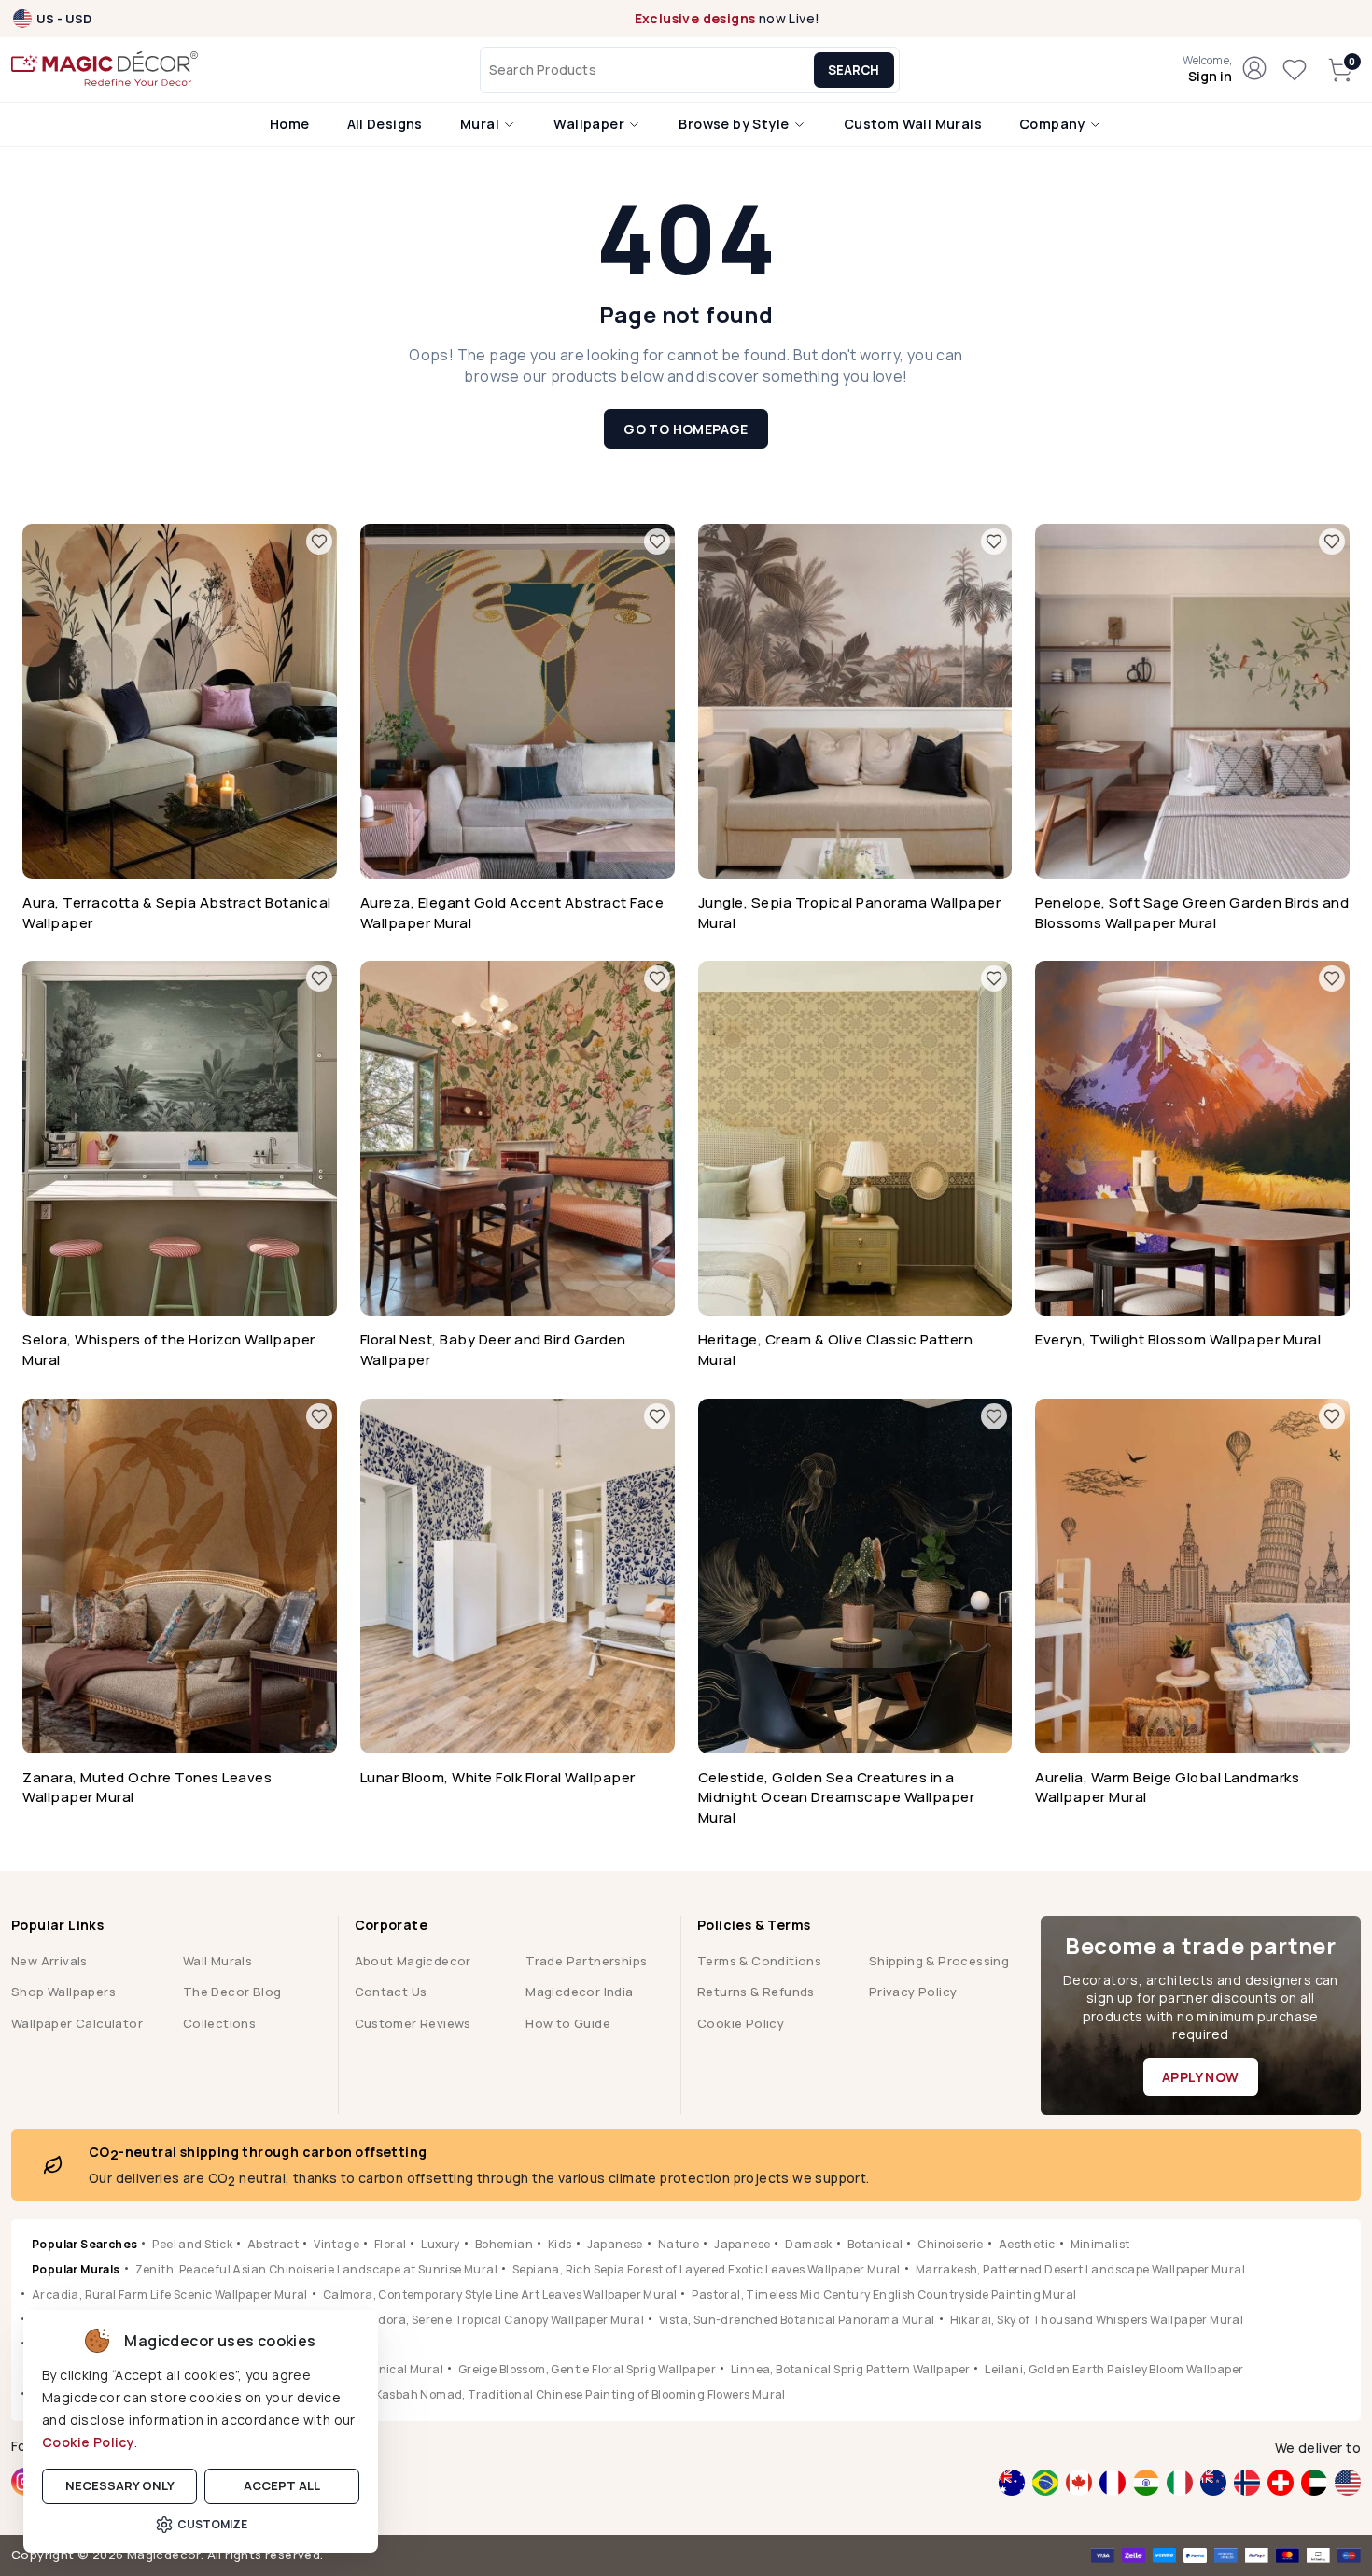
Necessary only (120, 2485)
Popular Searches (84, 2244)
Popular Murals (76, 2269)
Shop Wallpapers (63, 1992)
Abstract (273, 2244)
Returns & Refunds (756, 1992)
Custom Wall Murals (913, 124)
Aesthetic (1027, 2244)
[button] (1207, 70)
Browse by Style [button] (735, 124)
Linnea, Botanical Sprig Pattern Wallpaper (850, 2369)
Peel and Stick (192, 2244)
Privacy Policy (913, 1992)
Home (290, 124)
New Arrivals (49, 1961)
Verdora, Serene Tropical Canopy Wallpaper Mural (502, 2320)
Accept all (282, 2485)
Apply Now (1201, 2077)
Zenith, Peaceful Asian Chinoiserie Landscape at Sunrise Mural (316, 2269)
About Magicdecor (413, 1961)
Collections (219, 2023)
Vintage (336, 2244)
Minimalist (1100, 2244)
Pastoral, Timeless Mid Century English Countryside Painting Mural (884, 2294)
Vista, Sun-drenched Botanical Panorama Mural (797, 2320)
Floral (390, 2244)
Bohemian (504, 2244)
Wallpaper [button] (590, 124)
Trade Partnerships (586, 1961)
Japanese (615, 2244)
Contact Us (391, 1992)
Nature (679, 2244)
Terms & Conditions (759, 1961)
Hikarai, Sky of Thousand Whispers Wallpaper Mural (1097, 2320)
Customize (212, 2524)
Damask (808, 2244)
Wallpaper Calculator (77, 2023)
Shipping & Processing (939, 1961)
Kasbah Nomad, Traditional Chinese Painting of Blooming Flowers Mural (581, 2394)
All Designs (385, 124)
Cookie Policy (88, 2442)
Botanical (875, 2244)
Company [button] (1054, 124)
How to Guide (568, 2023)
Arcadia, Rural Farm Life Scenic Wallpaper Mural (170, 2294)
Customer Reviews (413, 2023)
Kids (560, 2244)
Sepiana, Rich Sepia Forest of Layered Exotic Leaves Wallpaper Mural (707, 2269)
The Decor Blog (232, 1992)
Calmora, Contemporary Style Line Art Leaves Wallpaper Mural (500, 2294)
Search (854, 70)
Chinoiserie (950, 2244)
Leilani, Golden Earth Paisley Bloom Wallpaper (1114, 2369)
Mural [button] (481, 124)
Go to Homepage (686, 429)
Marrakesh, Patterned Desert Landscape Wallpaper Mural (1080, 2269)
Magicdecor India (579, 1992)
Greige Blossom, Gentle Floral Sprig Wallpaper (587, 2369)
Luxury (440, 2244)
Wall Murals (217, 1961)
